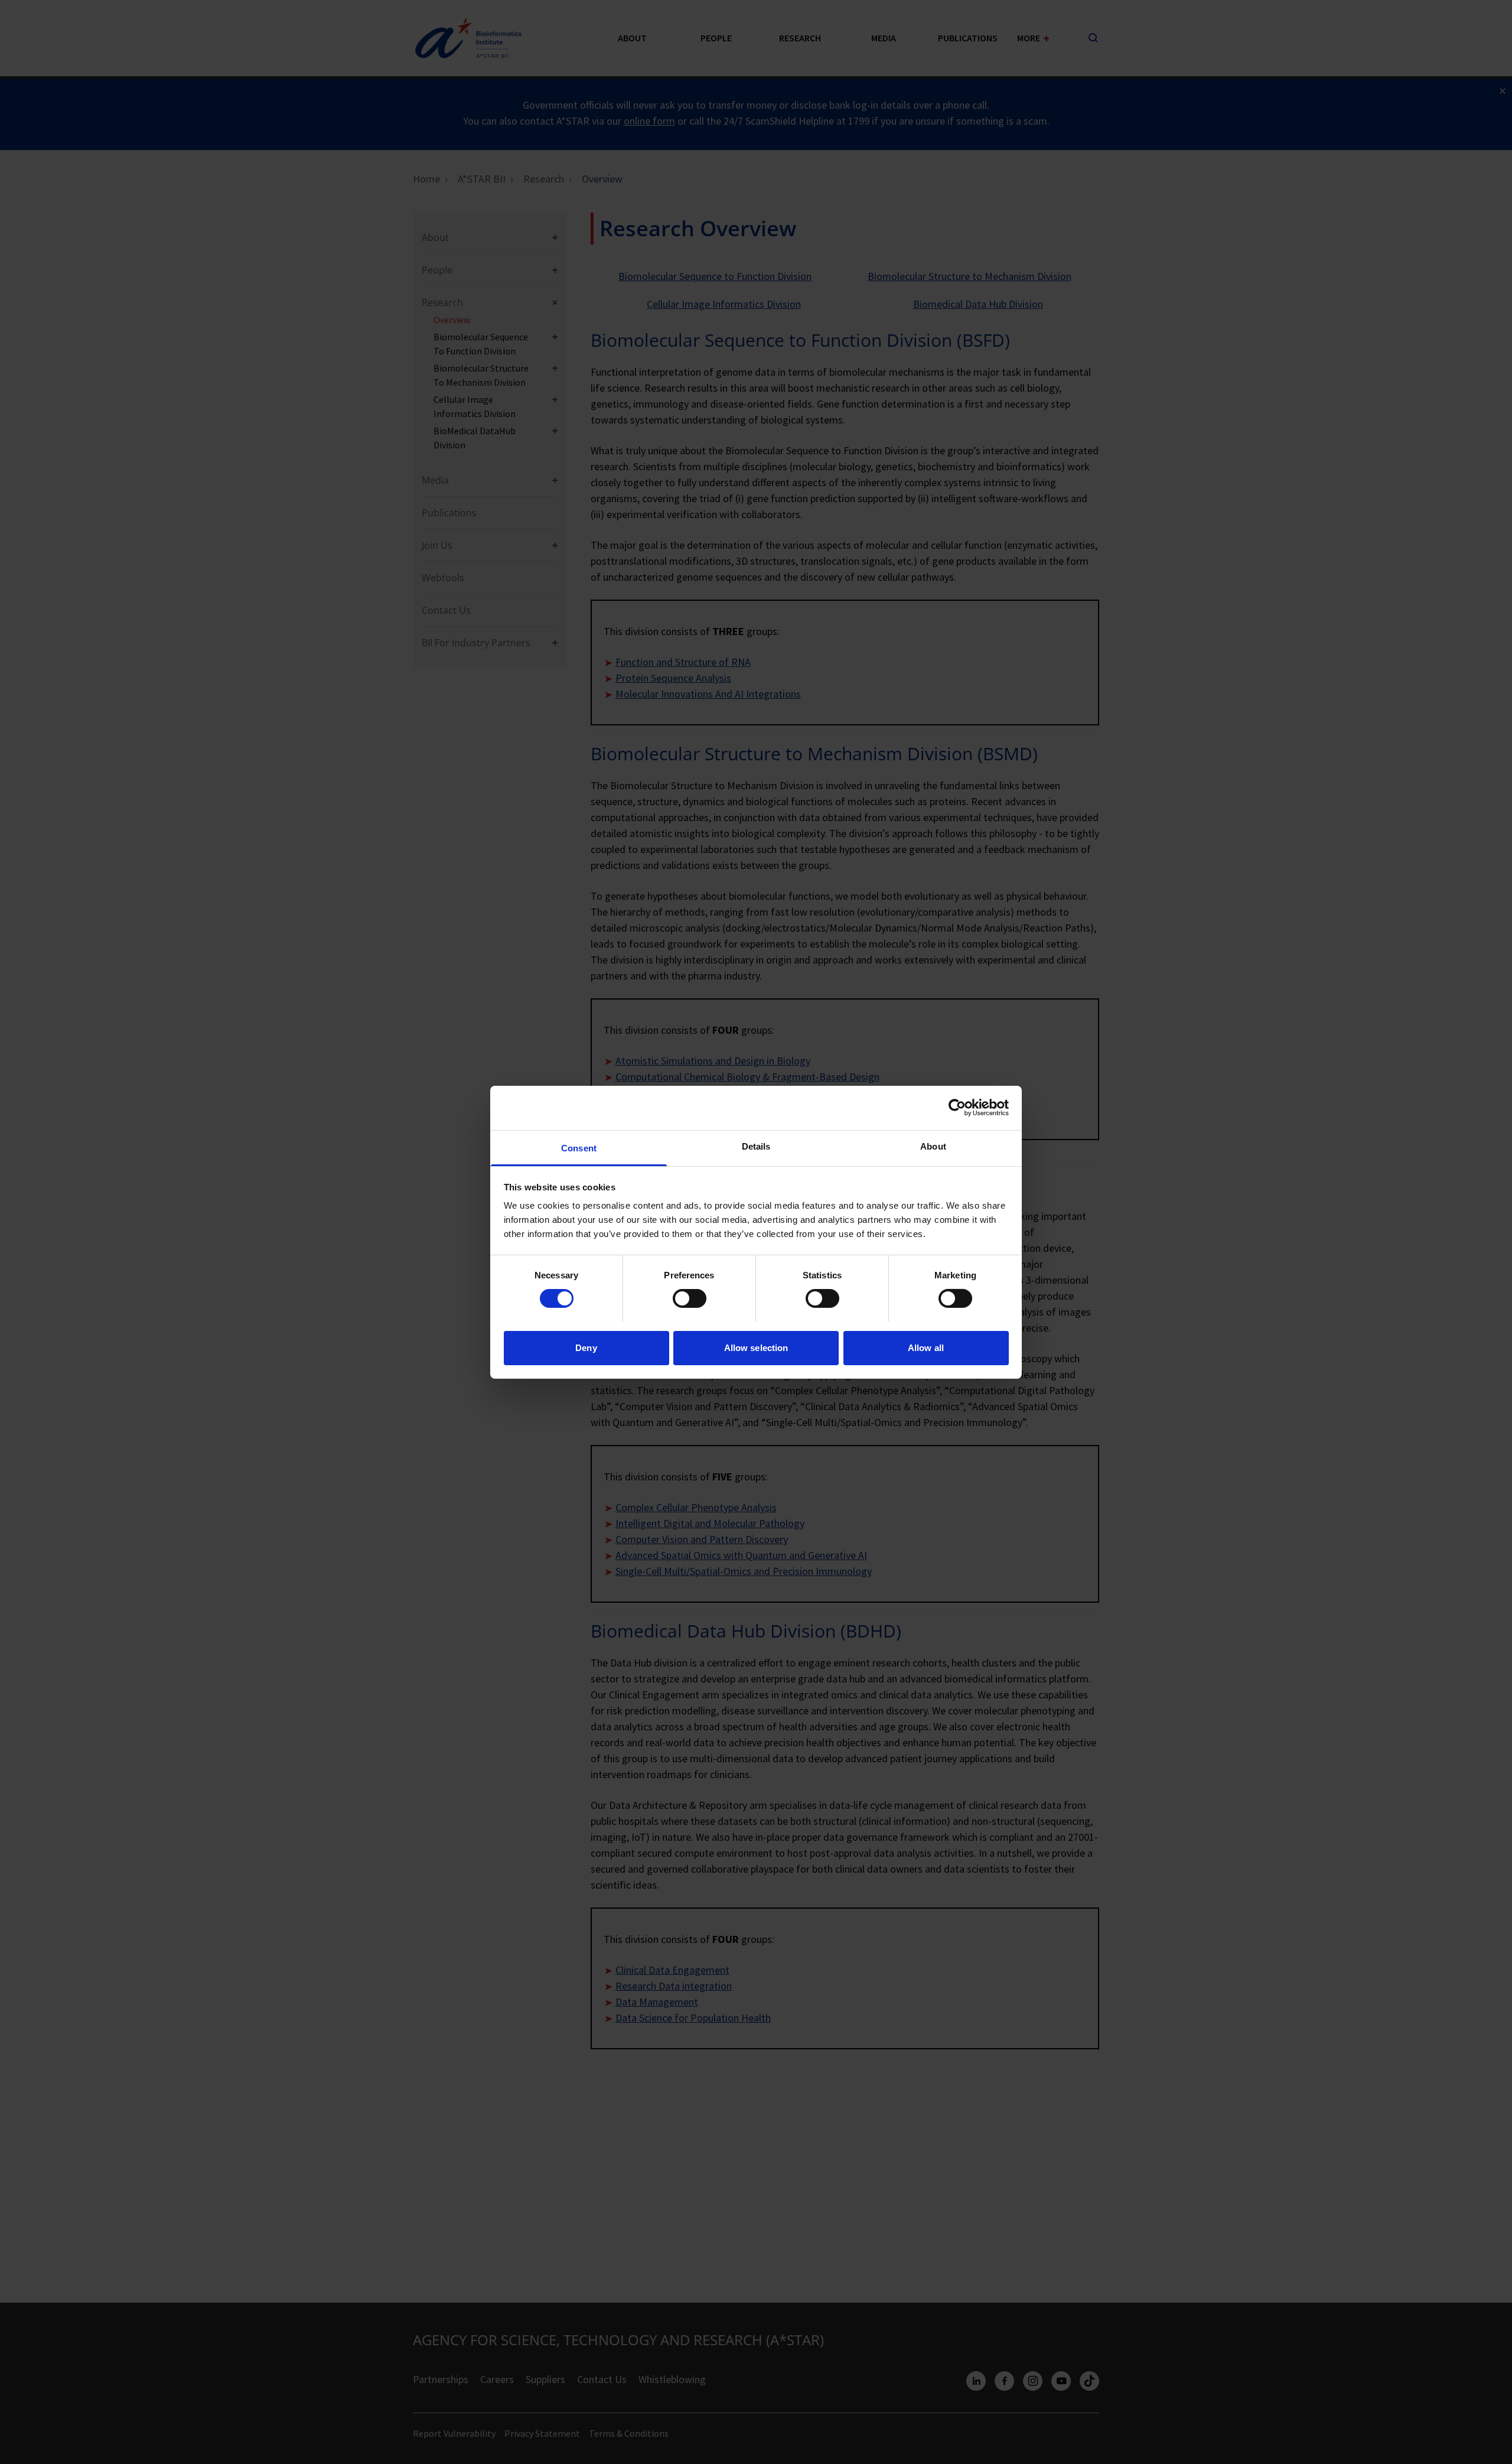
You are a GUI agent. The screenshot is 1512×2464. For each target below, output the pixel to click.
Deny (586, 1347)
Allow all (926, 1347)
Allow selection (756, 1347)
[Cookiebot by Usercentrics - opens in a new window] (957, 1108)
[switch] (690, 1298)
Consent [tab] (579, 1148)
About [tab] (933, 1146)
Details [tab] (756, 1146)
